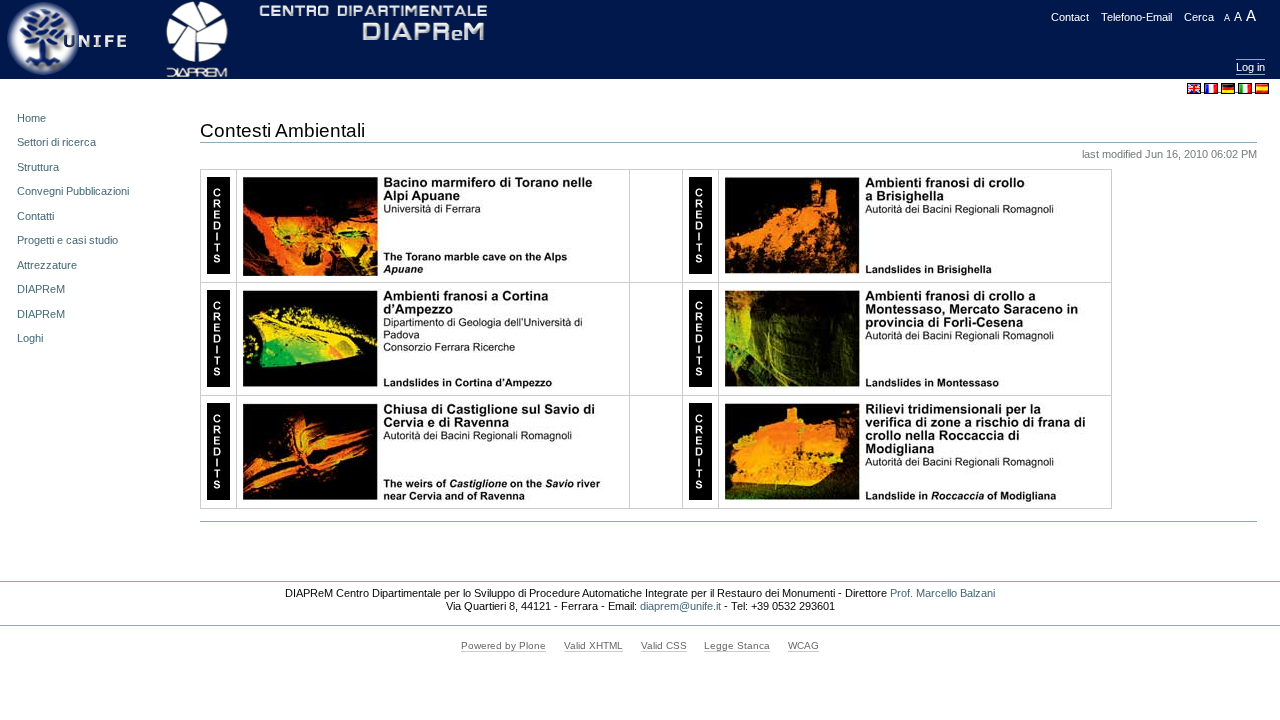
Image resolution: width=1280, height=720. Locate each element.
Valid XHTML (593, 645)
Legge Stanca (737, 645)
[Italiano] (1246, 87)
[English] (1195, 87)
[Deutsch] (1229, 87)
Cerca (1199, 17)
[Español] (1262, 87)
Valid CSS (664, 645)
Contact (1070, 17)
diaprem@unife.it (680, 606)
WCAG (803, 645)
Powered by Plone (503, 645)
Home (31, 118)
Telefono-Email (1136, 17)
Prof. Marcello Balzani (942, 593)
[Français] (1212, 87)
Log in (1250, 67)
